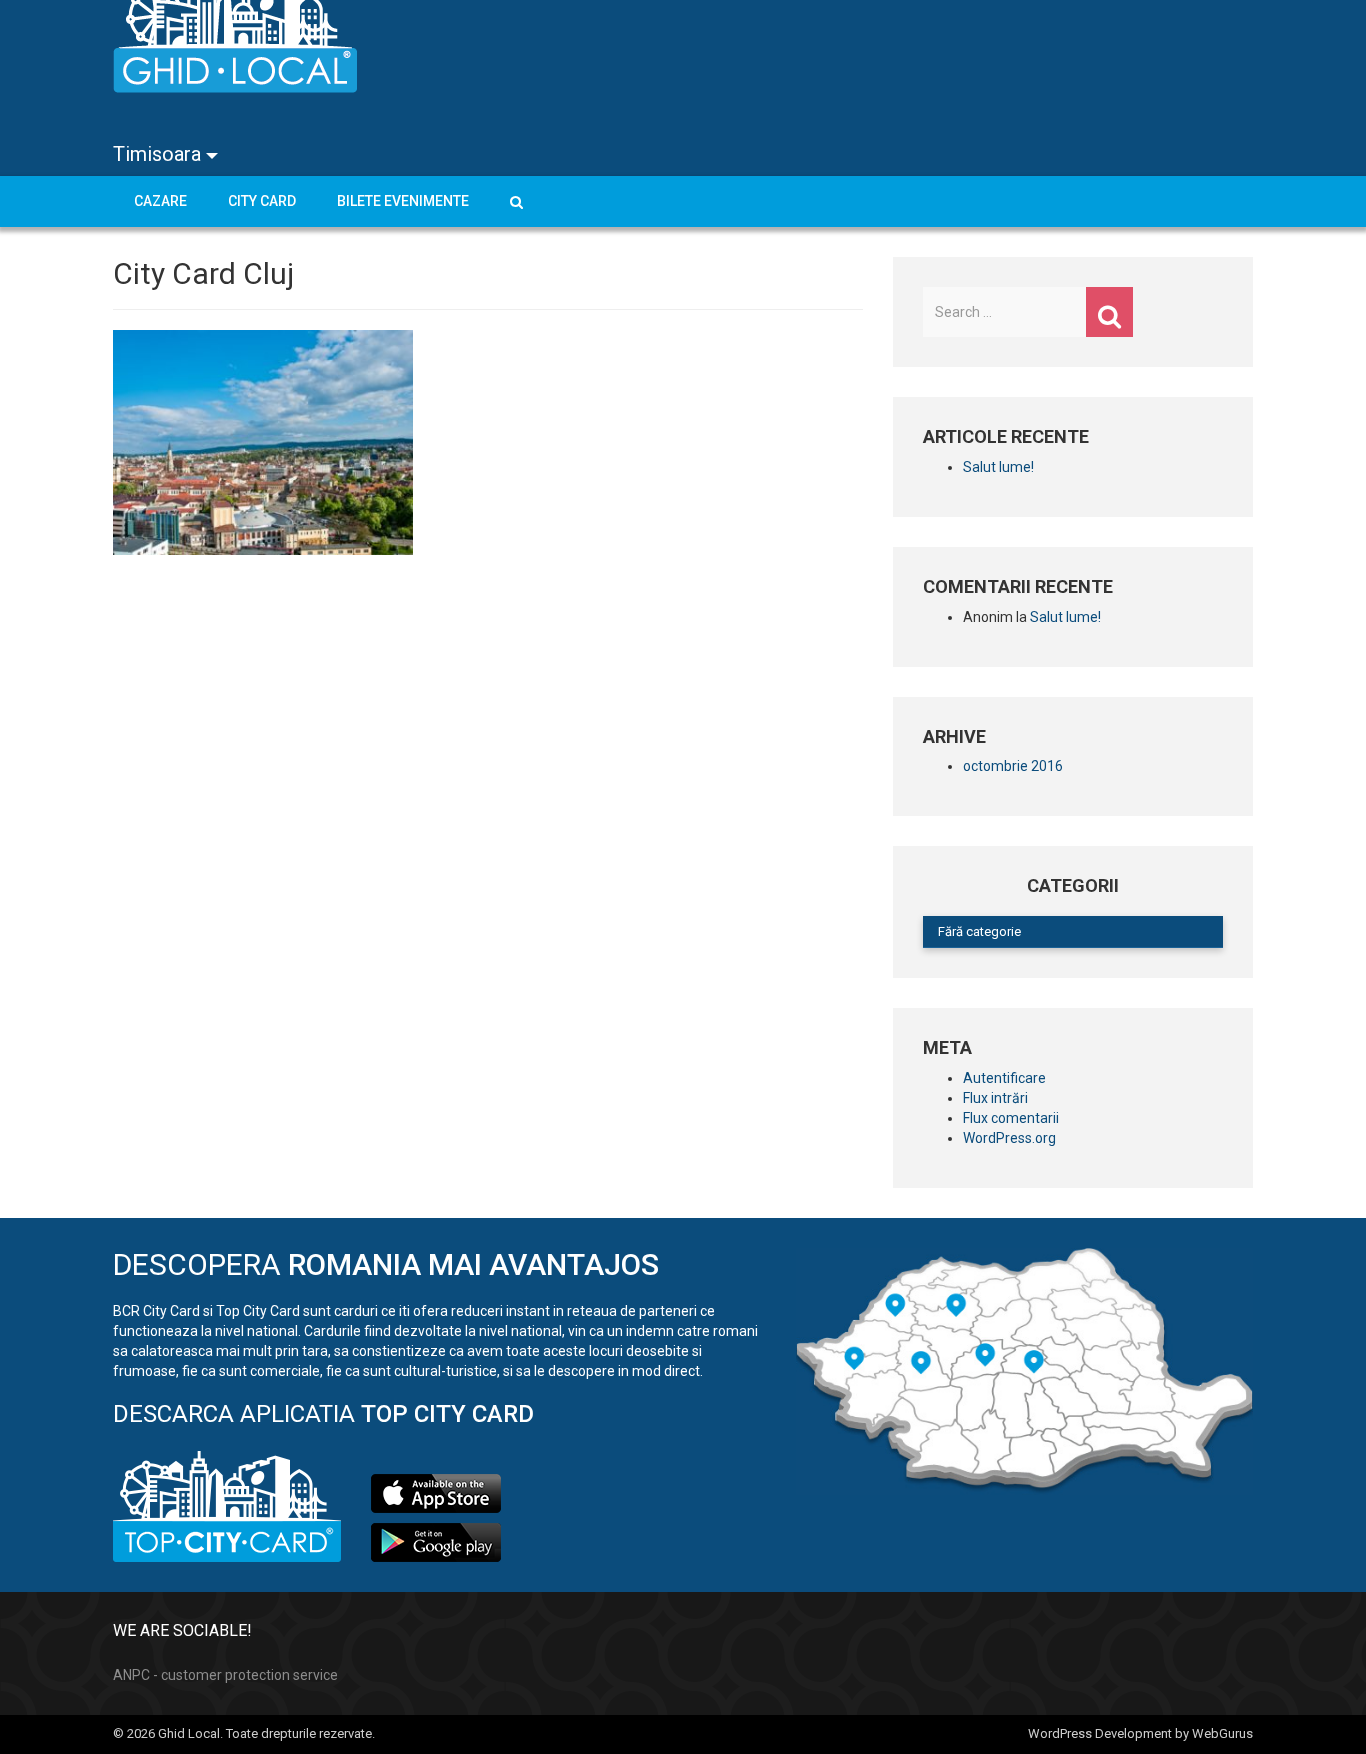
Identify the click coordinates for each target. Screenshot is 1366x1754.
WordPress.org (1009, 1138)
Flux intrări (995, 1098)
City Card (262, 201)
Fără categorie (979, 931)
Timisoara (159, 154)
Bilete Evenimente (403, 201)
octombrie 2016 (1013, 766)
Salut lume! (998, 467)
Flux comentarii (1011, 1118)
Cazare (160, 201)
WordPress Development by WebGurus (1140, 1733)
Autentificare (1004, 1078)
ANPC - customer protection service (225, 1675)
